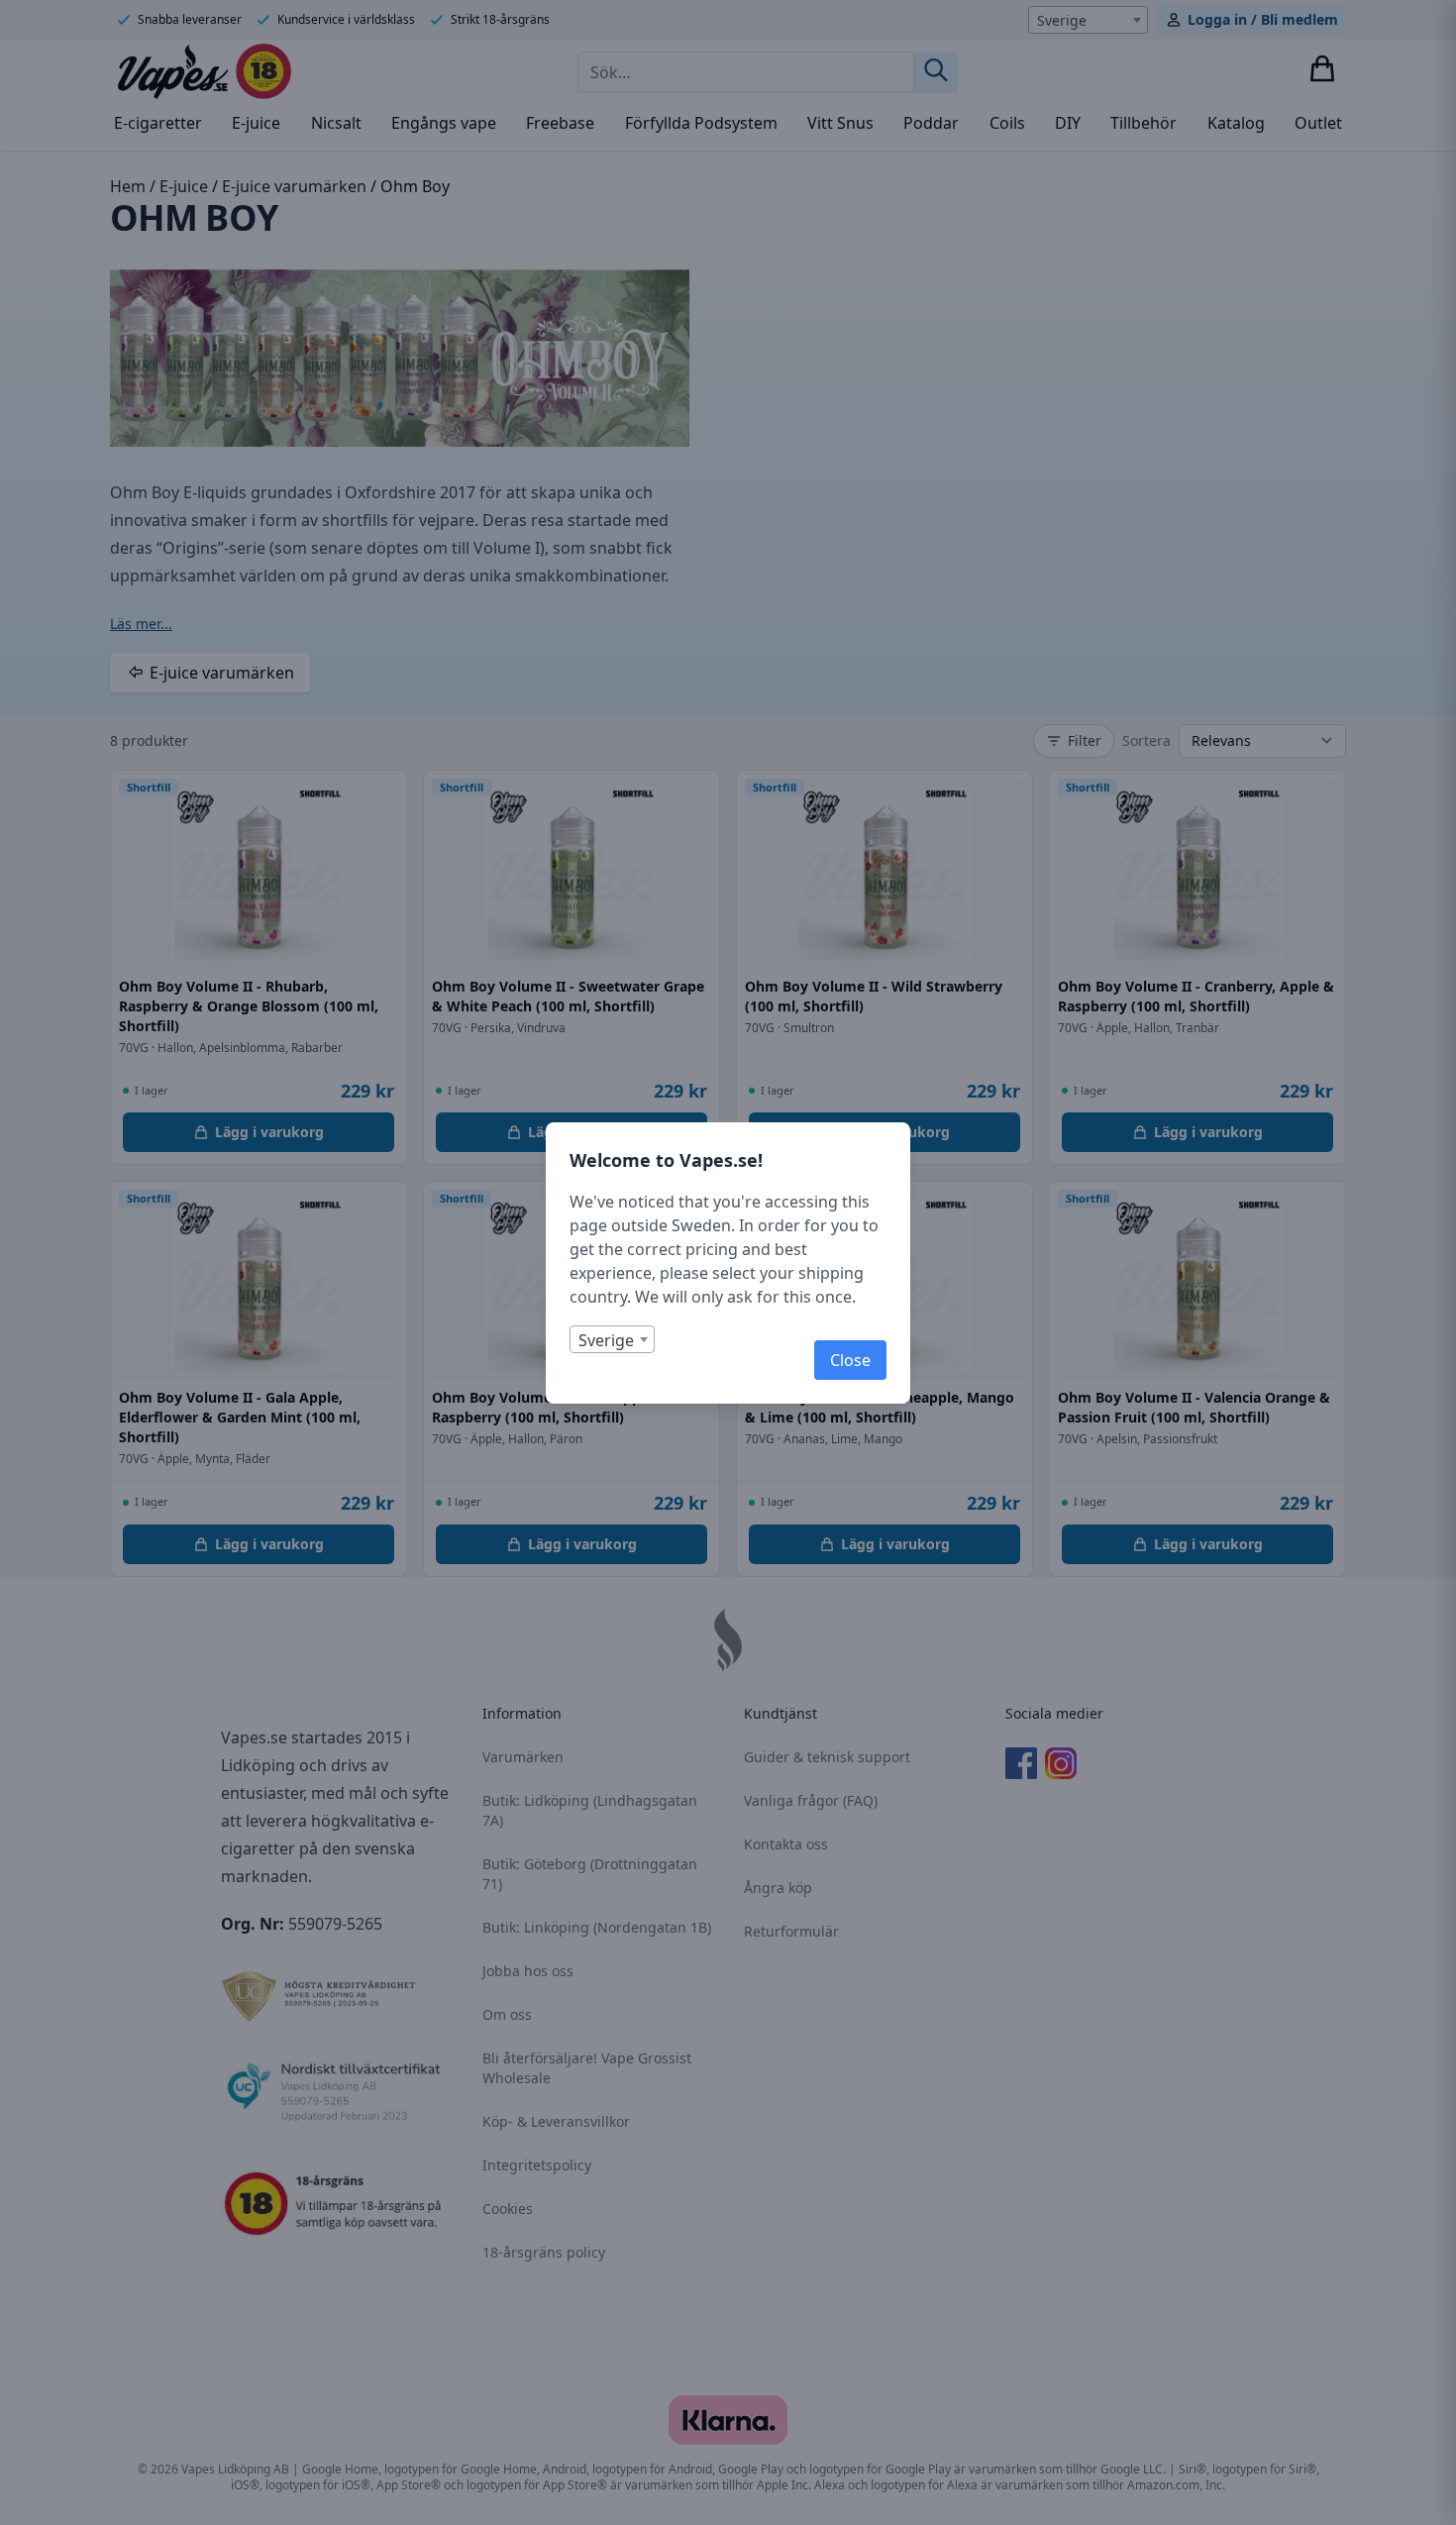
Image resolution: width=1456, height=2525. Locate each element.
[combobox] (612, 1339)
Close (850, 1360)
